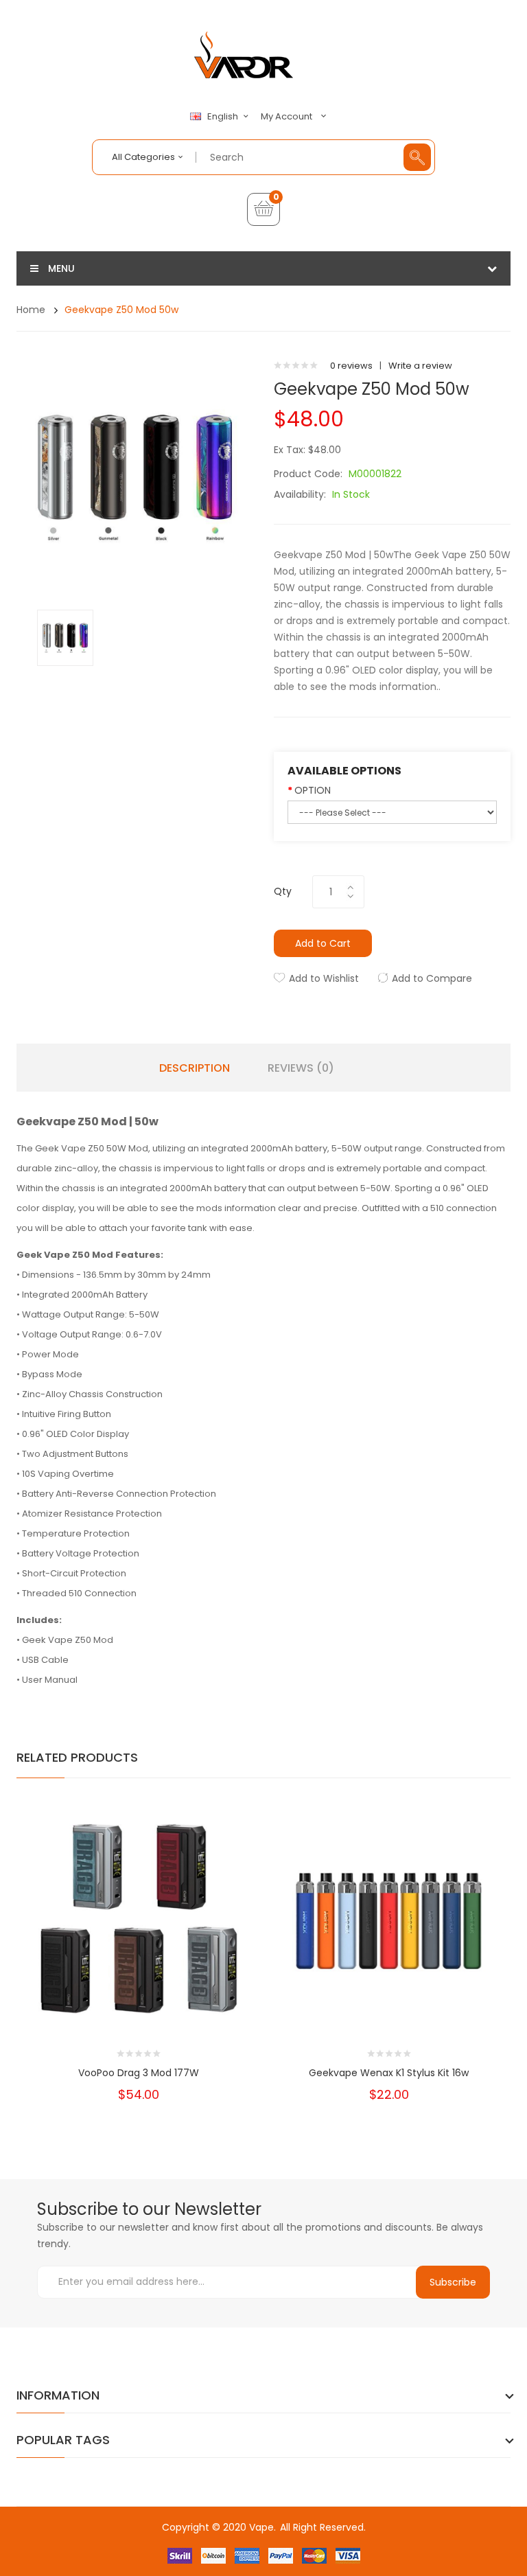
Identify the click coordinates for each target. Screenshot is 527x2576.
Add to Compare (432, 978)
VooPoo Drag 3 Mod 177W (139, 2073)
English (224, 117)
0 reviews (351, 366)
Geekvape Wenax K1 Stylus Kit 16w (389, 2073)
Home (31, 310)
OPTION (313, 790)
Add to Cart (323, 943)
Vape (261, 2527)
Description (195, 1068)
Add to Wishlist (324, 978)
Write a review (420, 366)
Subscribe (453, 2282)
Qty (283, 891)
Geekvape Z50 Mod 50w (121, 310)
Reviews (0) (301, 1068)
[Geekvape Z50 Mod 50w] (65, 637)
